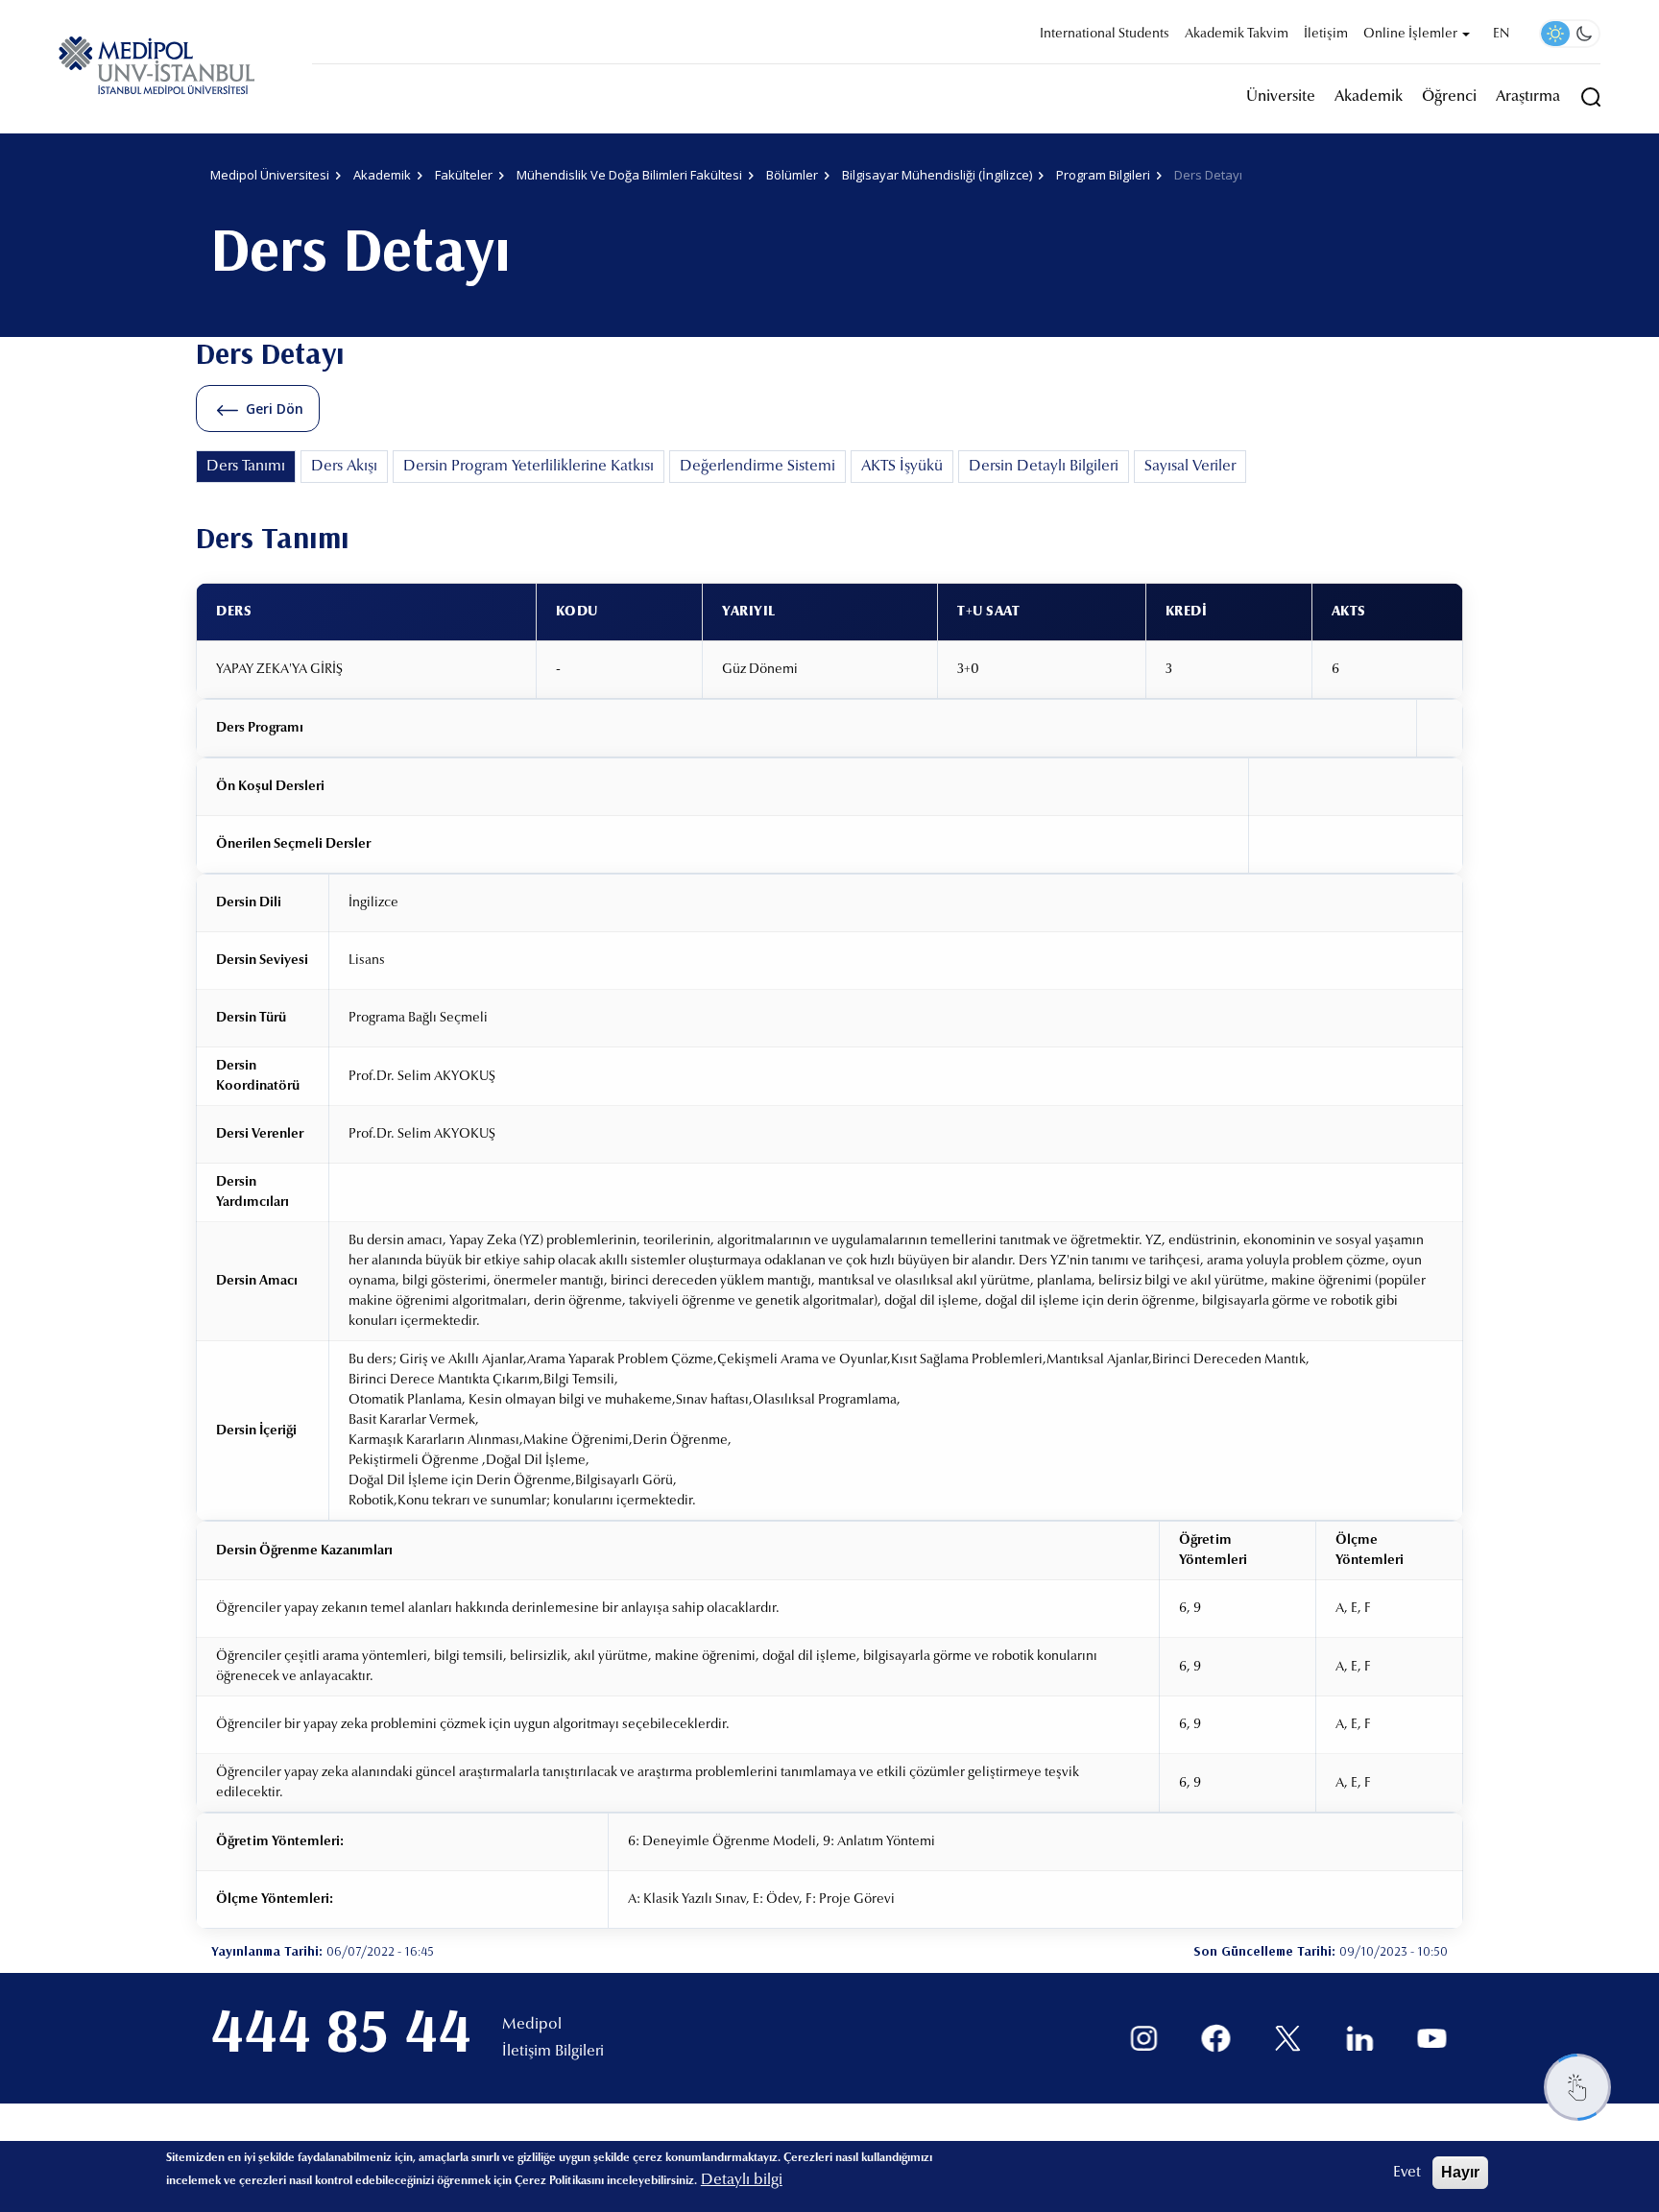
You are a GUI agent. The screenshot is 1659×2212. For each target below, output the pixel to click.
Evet (1407, 2173)
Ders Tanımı (246, 467)
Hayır (1460, 2172)
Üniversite (1281, 97)
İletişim (1326, 35)
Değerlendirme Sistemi (757, 467)
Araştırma (1528, 97)
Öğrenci (1449, 97)
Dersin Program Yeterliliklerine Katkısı (529, 467)
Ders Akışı (344, 467)
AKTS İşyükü (902, 467)
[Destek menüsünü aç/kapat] (1577, 2087)
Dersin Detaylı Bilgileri (1044, 467)
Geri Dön (275, 409)
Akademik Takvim (1237, 35)
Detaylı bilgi (742, 2180)
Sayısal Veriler (1190, 467)
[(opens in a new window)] (1144, 2039)
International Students (1105, 35)
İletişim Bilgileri (553, 2052)
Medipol (532, 2025)
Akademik (1369, 97)
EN (1501, 35)
